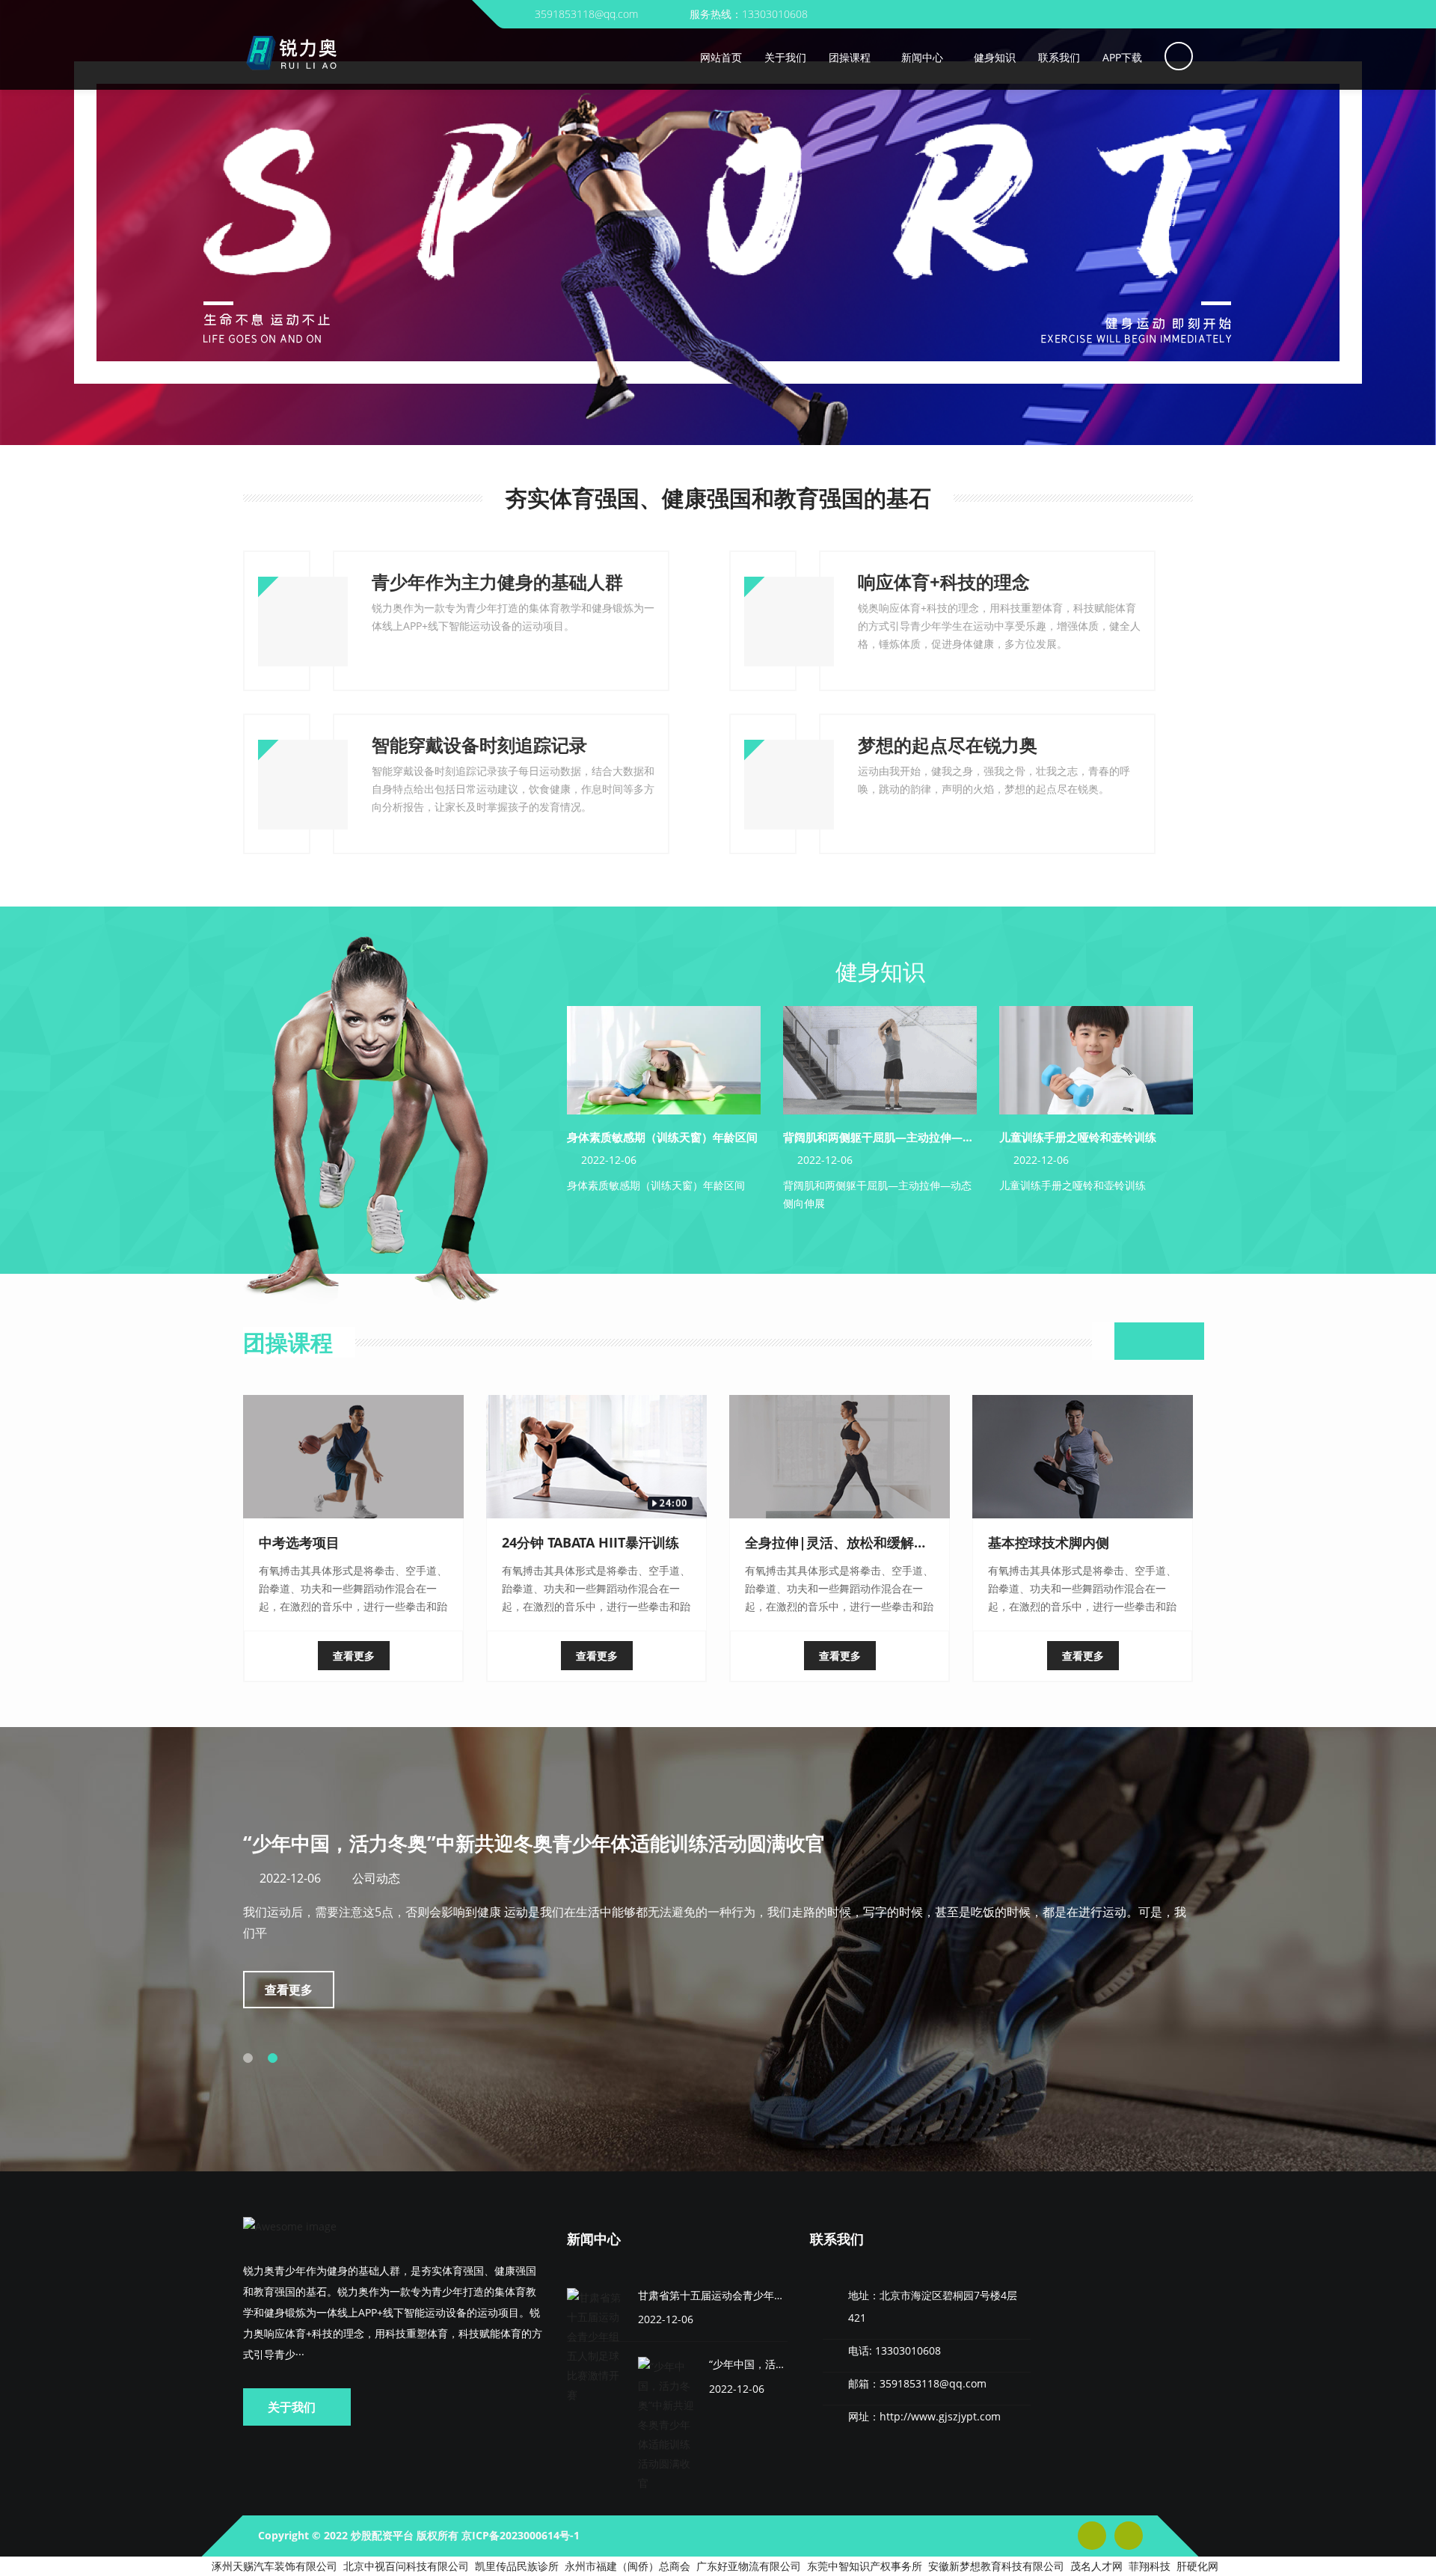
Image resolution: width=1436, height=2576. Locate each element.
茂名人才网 (1096, 2566)
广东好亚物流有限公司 (749, 2566)
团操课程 (288, 1342)
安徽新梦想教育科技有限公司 (996, 2566)
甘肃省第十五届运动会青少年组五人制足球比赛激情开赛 (769, 2295)
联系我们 (837, 2239)
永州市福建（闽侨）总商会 (628, 2566)
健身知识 (880, 971)
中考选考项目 (299, 1542)
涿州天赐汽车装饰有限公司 (274, 2566)
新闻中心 (594, 2239)
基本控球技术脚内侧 (1049, 1542)
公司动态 (725, 1878)
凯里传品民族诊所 (517, 2566)
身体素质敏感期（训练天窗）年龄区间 (662, 1137)
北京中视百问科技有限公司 (406, 2566)
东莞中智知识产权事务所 (865, 2566)
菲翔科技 (1150, 2566)
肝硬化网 (1197, 2566)
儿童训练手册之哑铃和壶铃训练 (1078, 1137)
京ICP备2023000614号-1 (521, 2535)
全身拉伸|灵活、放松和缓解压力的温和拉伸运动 (890, 1542)
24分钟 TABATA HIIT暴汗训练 (590, 1542)
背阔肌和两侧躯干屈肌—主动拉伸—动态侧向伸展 (906, 1137)
